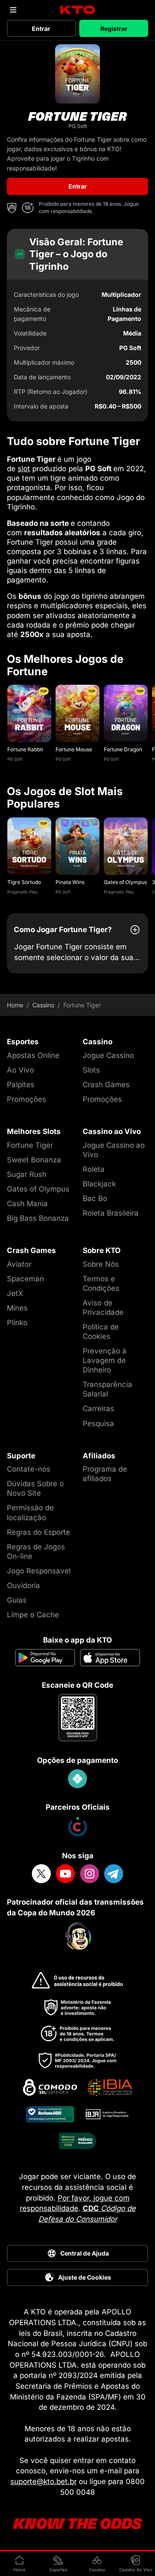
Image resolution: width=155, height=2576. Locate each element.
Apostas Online (33, 1055)
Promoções (26, 1099)
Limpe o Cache (33, 1615)
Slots (91, 1070)
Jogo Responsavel (39, 1571)
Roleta (94, 1169)
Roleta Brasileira (111, 1213)
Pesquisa (98, 1424)
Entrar (41, 29)
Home (15, 1005)
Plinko (17, 1323)
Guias (17, 1600)
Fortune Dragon (123, 749)
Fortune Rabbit (25, 749)
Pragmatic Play (23, 892)
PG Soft (15, 759)
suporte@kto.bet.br (43, 2481)
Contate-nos (29, 1469)
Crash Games (106, 1085)
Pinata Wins (70, 882)
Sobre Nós (101, 1264)
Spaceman (25, 1279)
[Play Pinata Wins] (77, 846)
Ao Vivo (20, 1070)
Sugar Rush (27, 1174)
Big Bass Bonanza (38, 1218)
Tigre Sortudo (24, 882)
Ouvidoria (23, 1585)
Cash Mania (27, 1204)
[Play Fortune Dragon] (126, 713)
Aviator (19, 1264)
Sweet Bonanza (34, 1160)
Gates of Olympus (125, 882)
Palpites (21, 1085)
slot (24, 469)
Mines (17, 1308)
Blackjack (99, 1184)
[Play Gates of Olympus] (126, 846)
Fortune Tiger (30, 1145)
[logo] (78, 10)
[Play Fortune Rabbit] (29, 713)
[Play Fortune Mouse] (77, 713)
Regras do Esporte (39, 1532)
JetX (15, 1293)
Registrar (114, 29)
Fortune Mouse (74, 749)
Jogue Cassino (108, 1055)
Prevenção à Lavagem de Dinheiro (105, 1360)
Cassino (43, 1005)
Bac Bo (95, 1198)
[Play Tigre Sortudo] (29, 846)
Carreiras (98, 1408)
